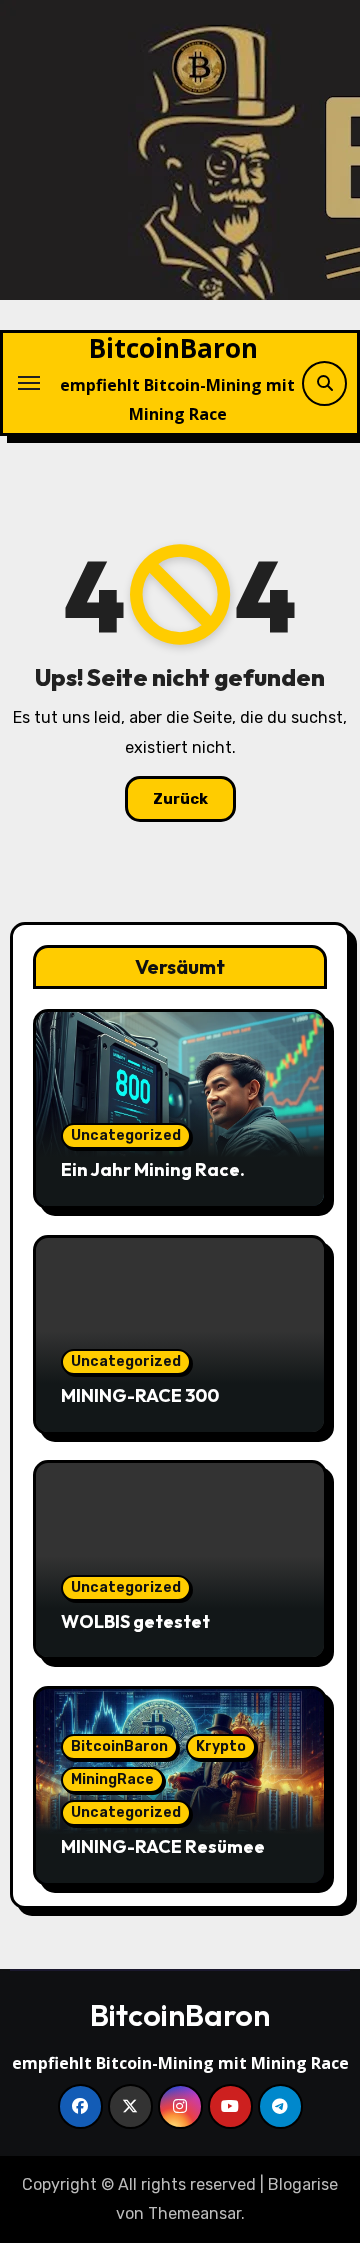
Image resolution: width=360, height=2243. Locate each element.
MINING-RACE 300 (140, 1395)
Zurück (180, 799)
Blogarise (303, 2184)
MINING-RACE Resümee (163, 1846)
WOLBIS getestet (135, 1621)
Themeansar (194, 2213)
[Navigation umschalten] (29, 383)
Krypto (221, 1746)
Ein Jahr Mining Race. (153, 1169)
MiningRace (112, 1779)
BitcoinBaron (173, 348)
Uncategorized (126, 1135)
